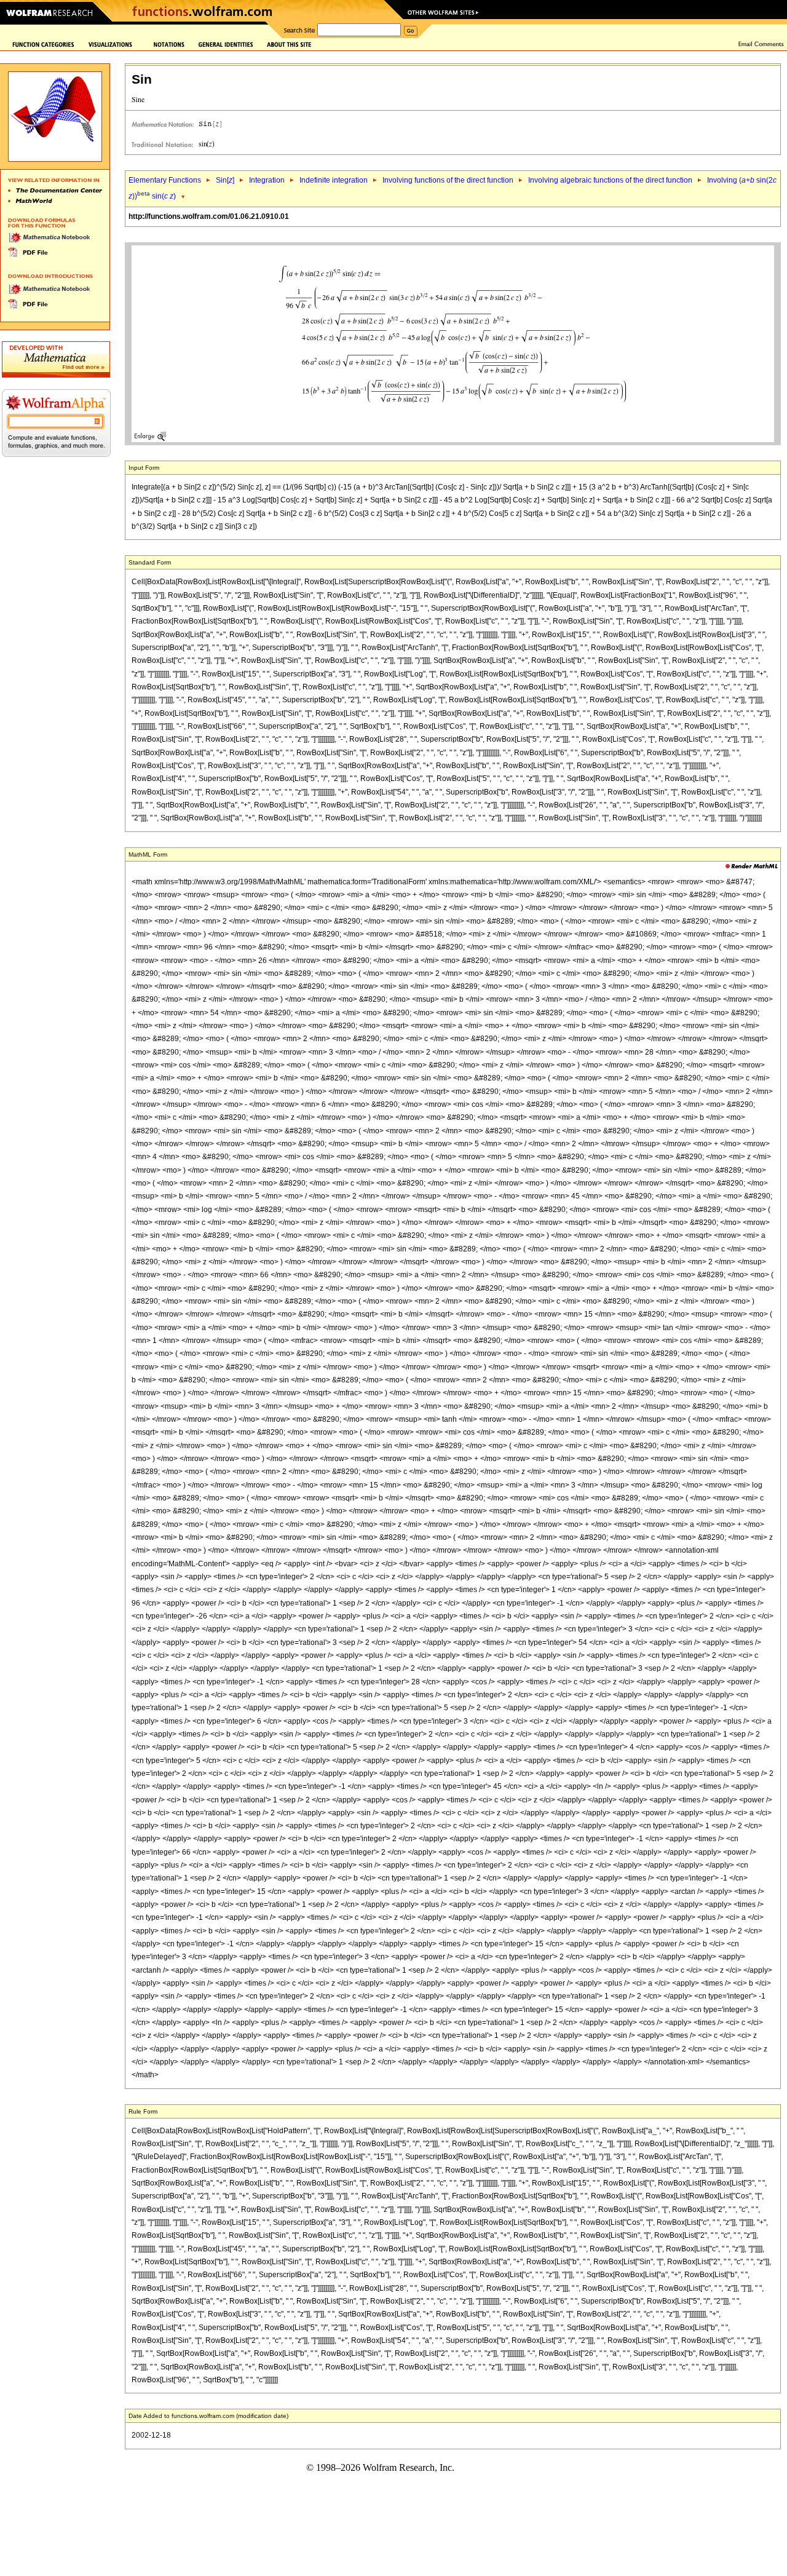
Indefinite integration (334, 180)
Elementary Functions (165, 180)
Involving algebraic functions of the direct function (610, 180)
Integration (267, 180)
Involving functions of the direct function (448, 180)
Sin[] (225, 180)
